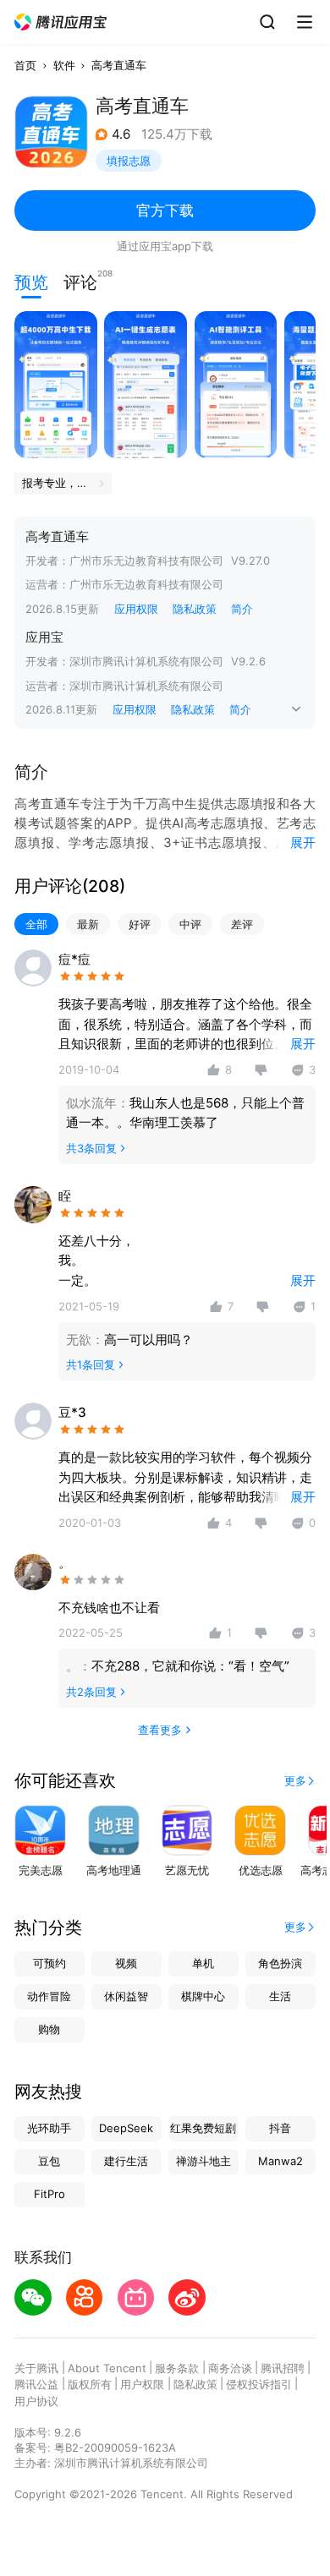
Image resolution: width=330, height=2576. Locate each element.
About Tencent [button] (107, 2368)
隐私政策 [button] (195, 609)
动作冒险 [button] (49, 1996)
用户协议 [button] (36, 2401)
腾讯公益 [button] (36, 2384)
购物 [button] (49, 2029)
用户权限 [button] (142, 2384)
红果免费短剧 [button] (203, 2128)
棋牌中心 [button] (203, 1996)
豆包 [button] (49, 2161)
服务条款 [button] (177, 2368)
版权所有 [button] (90, 2384)
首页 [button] (25, 65)
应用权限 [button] (136, 609)
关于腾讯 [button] (36, 2368)
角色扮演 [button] (280, 1963)
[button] (61, 22)
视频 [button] (126, 1963)
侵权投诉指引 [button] (259, 2384)
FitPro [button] (49, 2194)
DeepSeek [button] (126, 2128)
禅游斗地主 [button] (203, 2161)
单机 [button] (203, 1963)
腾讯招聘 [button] (283, 2368)
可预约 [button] (49, 1963)
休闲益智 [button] (126, 1996)
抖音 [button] (280, 2128)
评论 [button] (80, 281)
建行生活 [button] (126, 2161)
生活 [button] (280, 1996)
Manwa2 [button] (280, 2161)
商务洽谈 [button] (230, 2368)
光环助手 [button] (49, 2128)
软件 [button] (64, 65)
